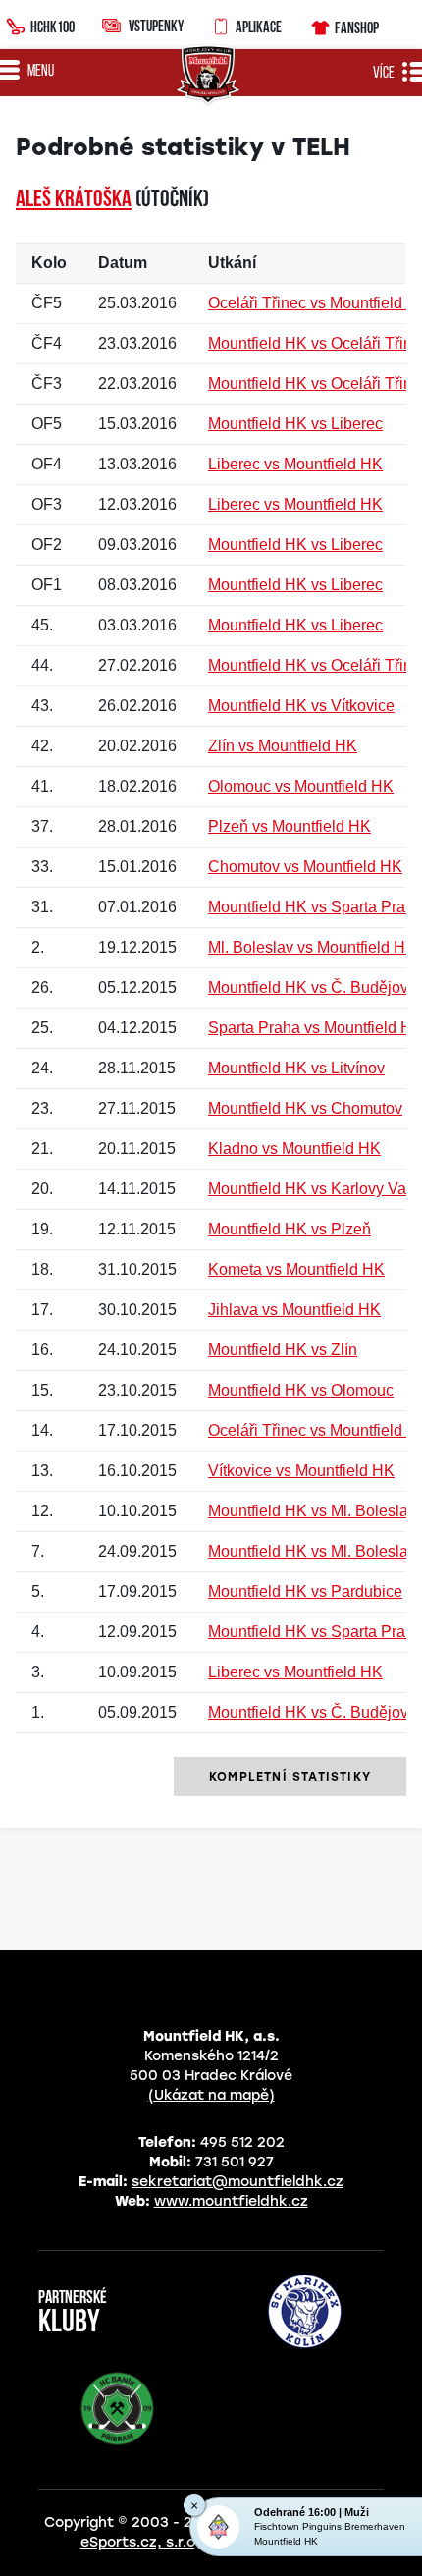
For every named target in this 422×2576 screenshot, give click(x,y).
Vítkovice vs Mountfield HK (301, 1471)
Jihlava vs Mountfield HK (294, 1310)
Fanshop (357, 27)
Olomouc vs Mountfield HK (301, 786)
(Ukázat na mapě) (211, 2095)
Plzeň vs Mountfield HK (290, 826)
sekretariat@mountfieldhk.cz (237, 2182)
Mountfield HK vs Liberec (295, 424)
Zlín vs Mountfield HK (283, 746)
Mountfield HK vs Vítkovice (301, 706)
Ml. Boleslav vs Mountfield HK (312, 947)
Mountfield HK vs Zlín (283, 1350)
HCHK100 (53, 27)
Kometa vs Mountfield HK (296, 1269)
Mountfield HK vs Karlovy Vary (314, 1189)
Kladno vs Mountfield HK (294, 1149)
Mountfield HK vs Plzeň (290, 1229)
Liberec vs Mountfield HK (295, 464)
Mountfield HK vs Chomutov (305, 1108)
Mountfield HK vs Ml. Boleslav (312, 1511)
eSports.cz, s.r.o (138, 2542)
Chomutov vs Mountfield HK (305, 867)
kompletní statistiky (290, 1777)
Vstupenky (156, 26)
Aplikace (259, 27)
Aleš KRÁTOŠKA (74, 200)
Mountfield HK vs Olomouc (301, 1390)
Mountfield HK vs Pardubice (305, 1591)
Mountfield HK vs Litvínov (296, 1068)
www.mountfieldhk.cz (231, 2201)
